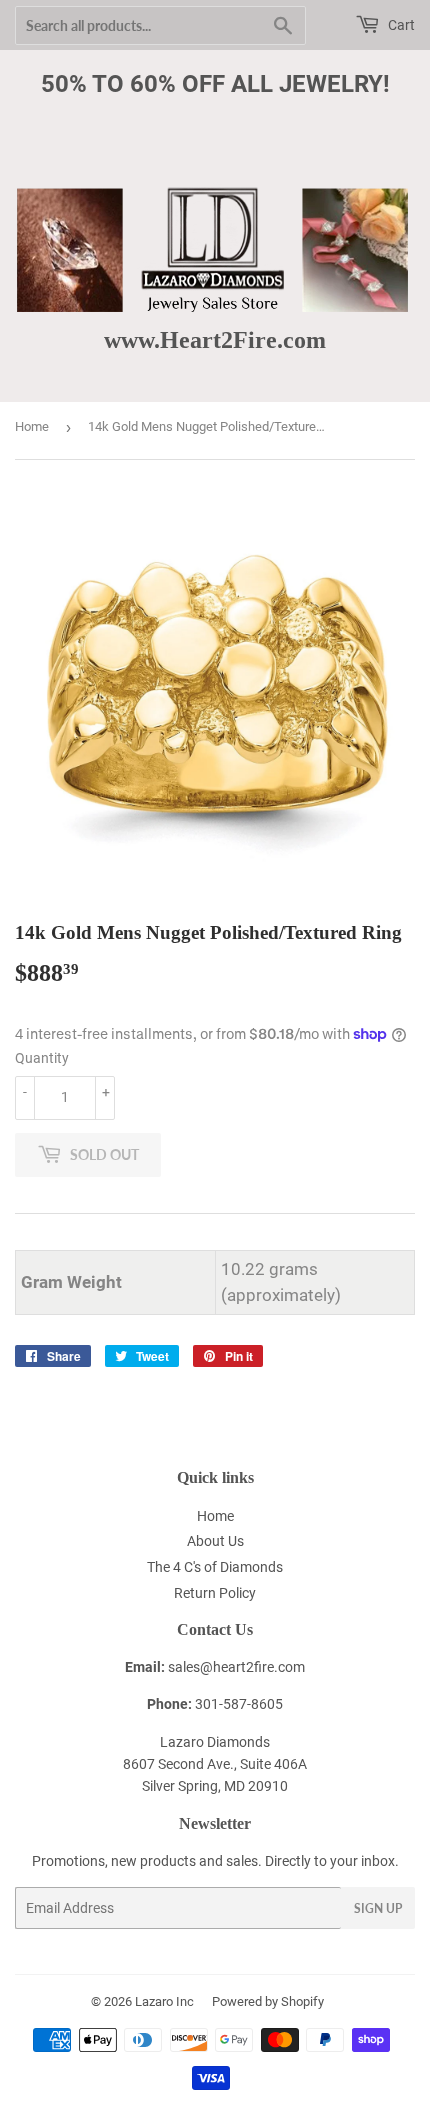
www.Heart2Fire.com (215, 339)
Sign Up (378, 1908)
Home (32, 426)
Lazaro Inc (164, 2001)
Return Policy (215, 1593)
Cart (400, 25)
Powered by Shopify (268, 2001)
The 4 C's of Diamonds (215, 1567)
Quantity (42, 1058)
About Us (215, 1541)
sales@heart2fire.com (236, 1667)
